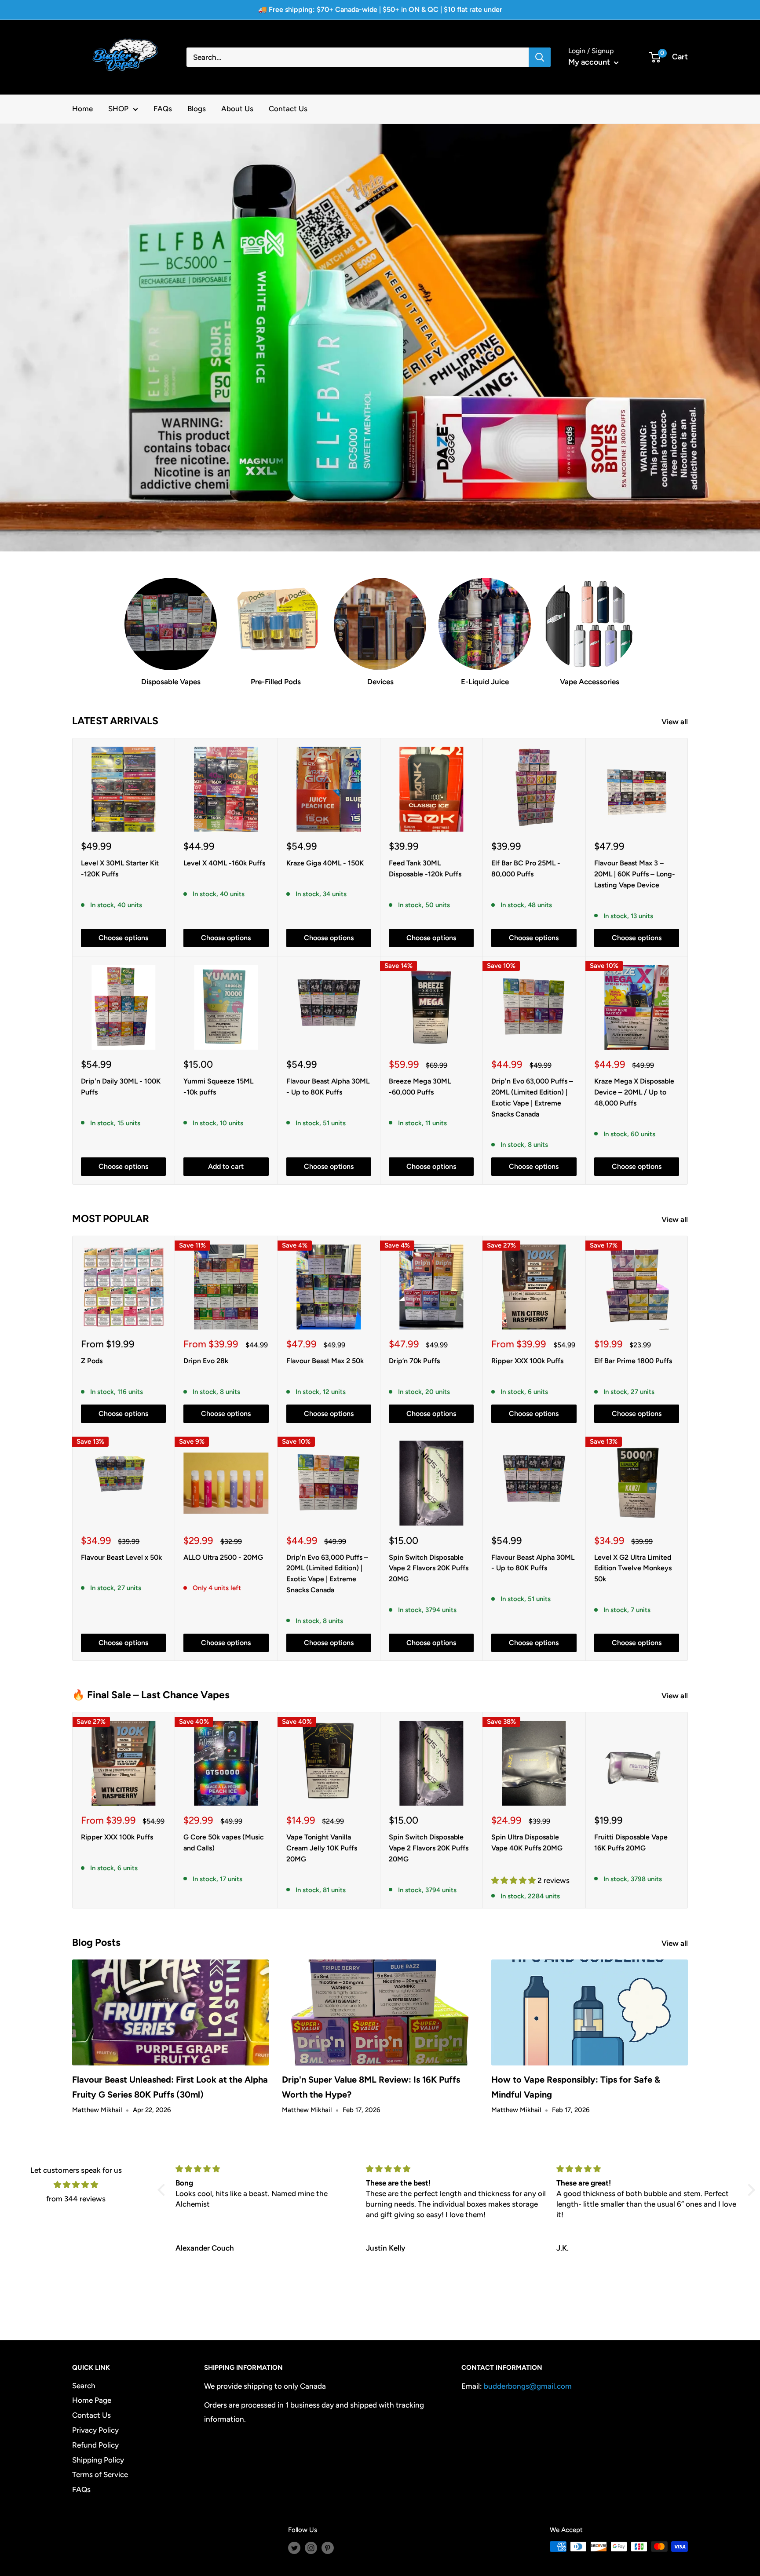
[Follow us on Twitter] (294, 2548)
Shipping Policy (98, 2460)
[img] (76, 2185)
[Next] (688, 1810)
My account (590, 62)
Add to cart (226, 1166)
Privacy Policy (95, 2430)
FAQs (163, 109)
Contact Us (288, 109)
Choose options (123, 938)
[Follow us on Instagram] (311, 2548)
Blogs (197, 109)
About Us (237, 109)
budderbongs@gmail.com (528, 2386)
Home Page (92, 2400)
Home (82, 109)
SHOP (118, 109)
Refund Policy (95, 2445)
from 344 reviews (76, 2199)
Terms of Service (100, 2474)
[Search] (540, 57)
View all (676, 722)
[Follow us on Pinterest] (328, 2548)
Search (84, 2386)
